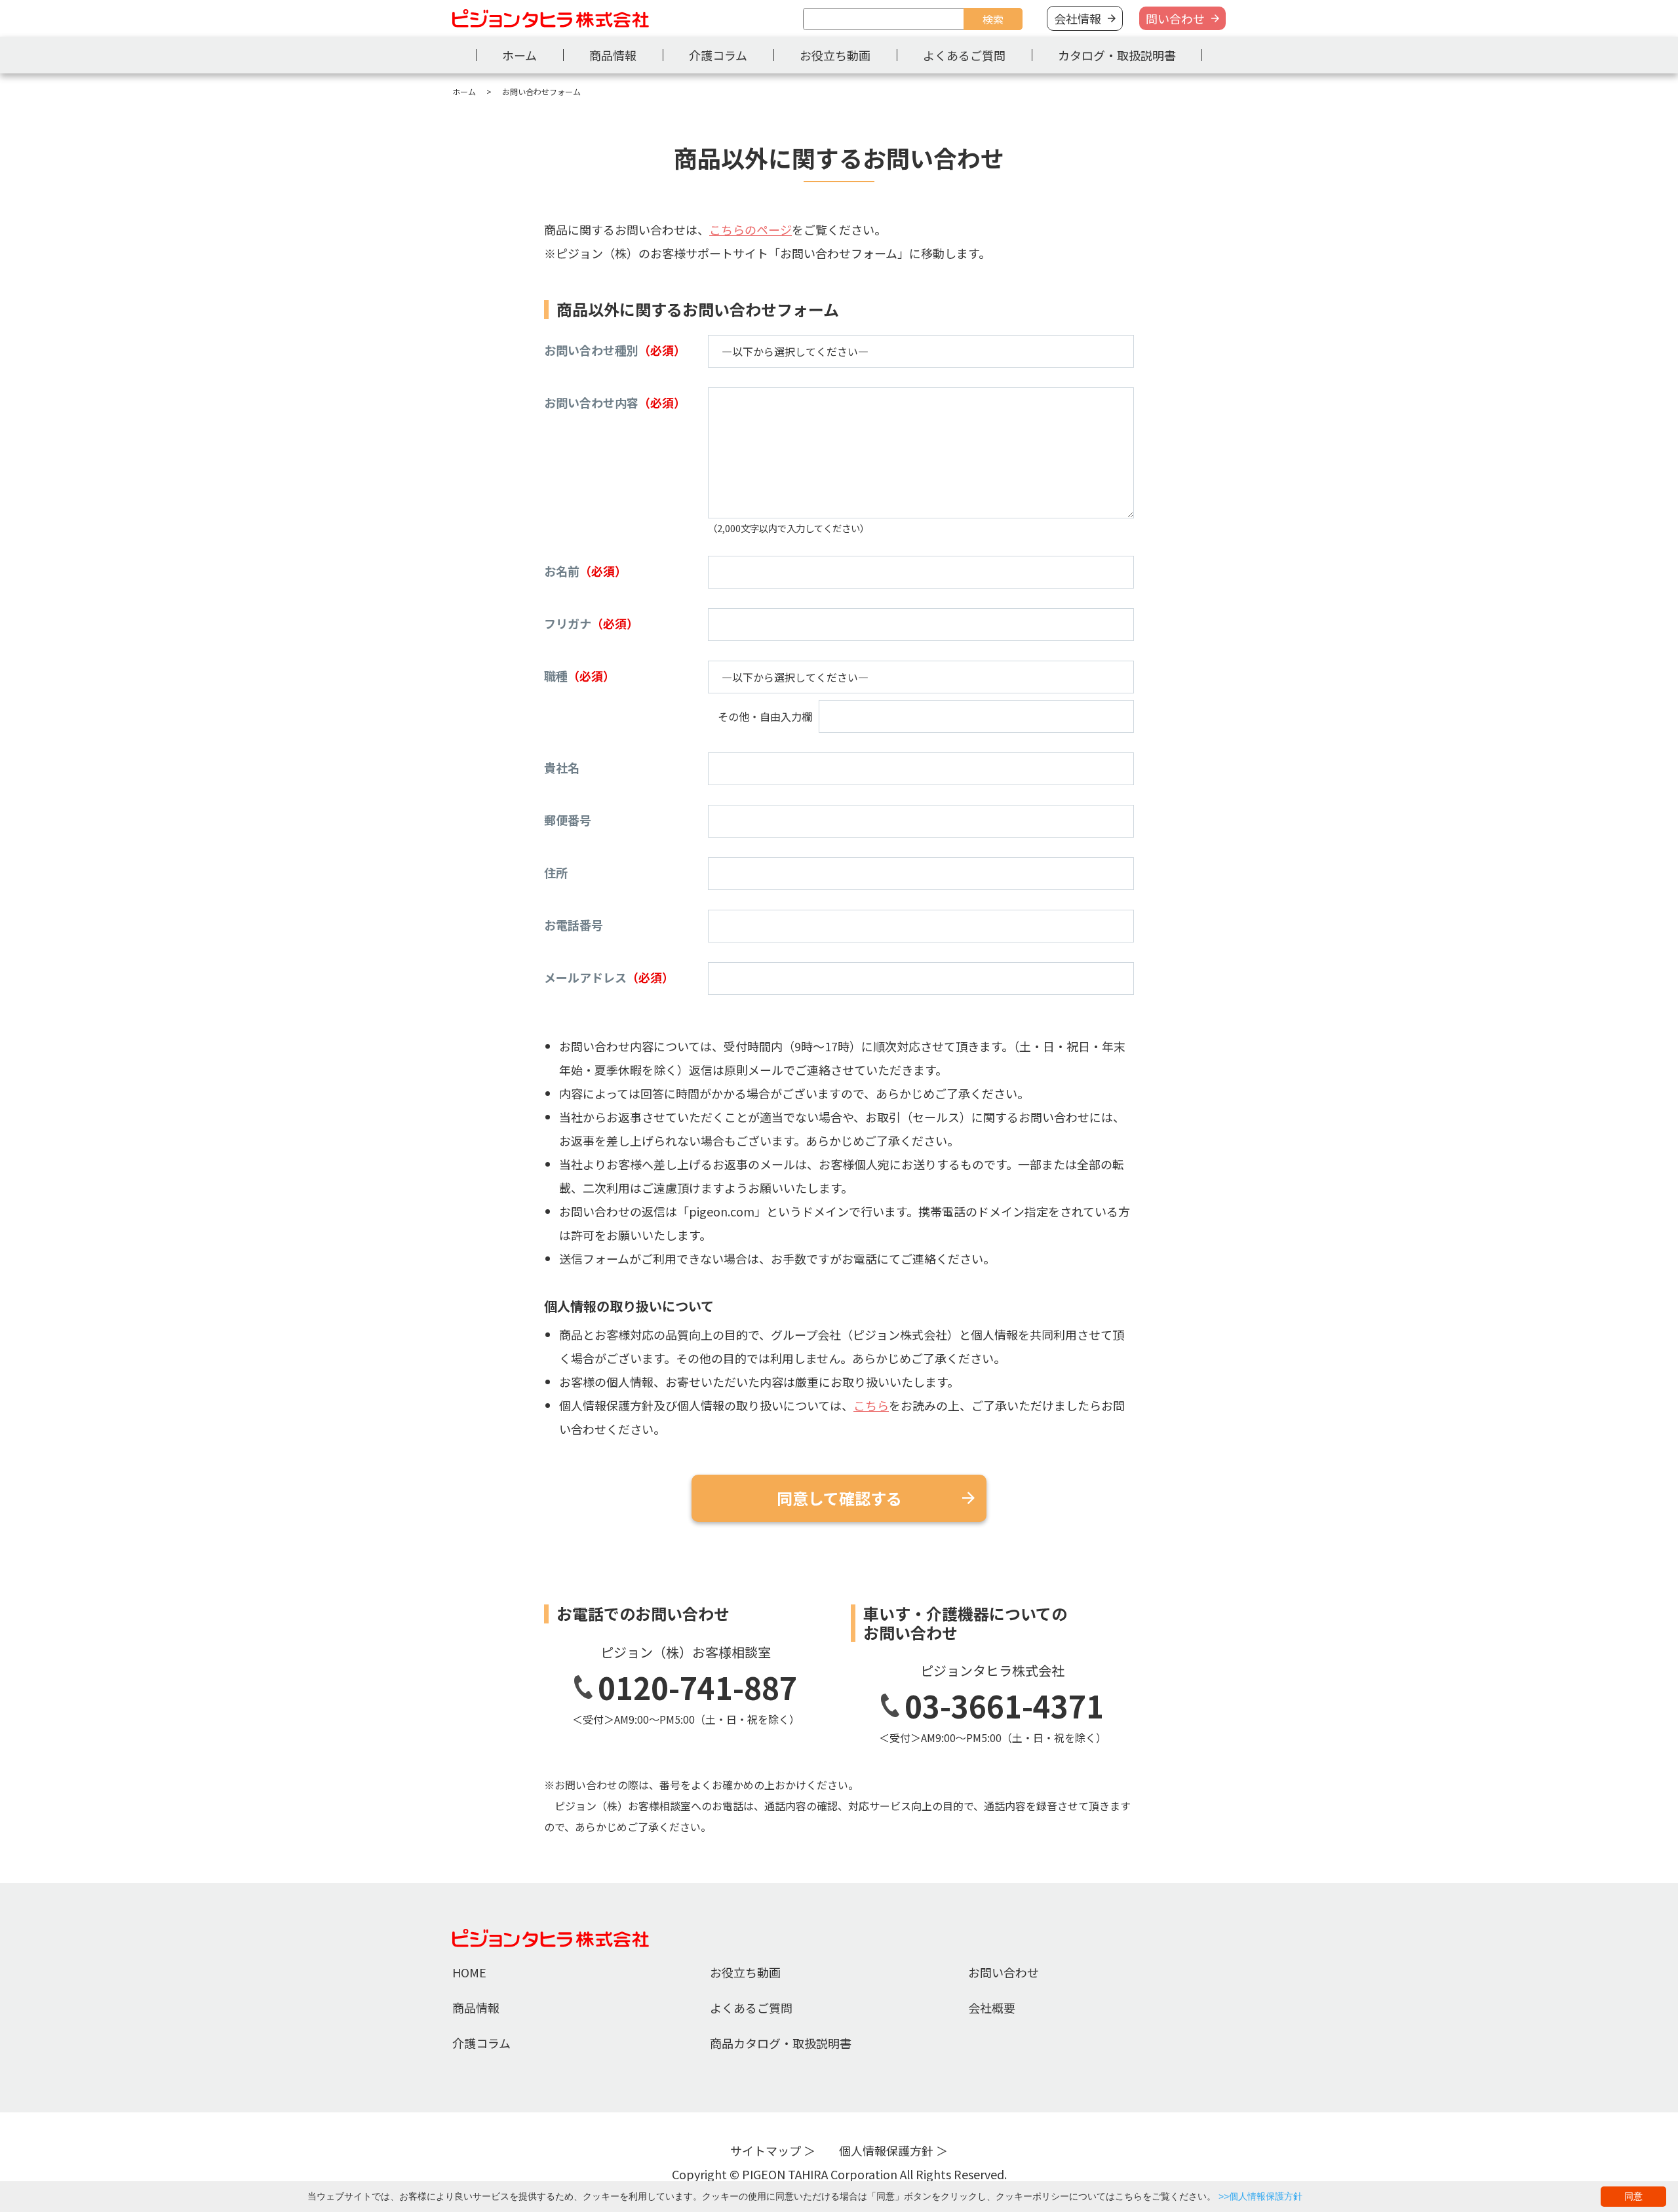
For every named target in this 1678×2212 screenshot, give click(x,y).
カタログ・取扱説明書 (1117, 55)
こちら (871, 1405)
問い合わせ (1175, 18)
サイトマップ (766, 2150)
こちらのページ (751, 229)
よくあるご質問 (964, 55)
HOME (469, 1972)
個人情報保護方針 (886, 2150)
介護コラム (718, 55)
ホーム (519, 55)
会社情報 (1078, 18)
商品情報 (613, 55)
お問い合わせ (1004, 1972)
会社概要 (992, 2008)
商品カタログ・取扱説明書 (781, 2043)
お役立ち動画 (835, 55)
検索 (993, 19)
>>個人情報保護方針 (1260, 2196)
